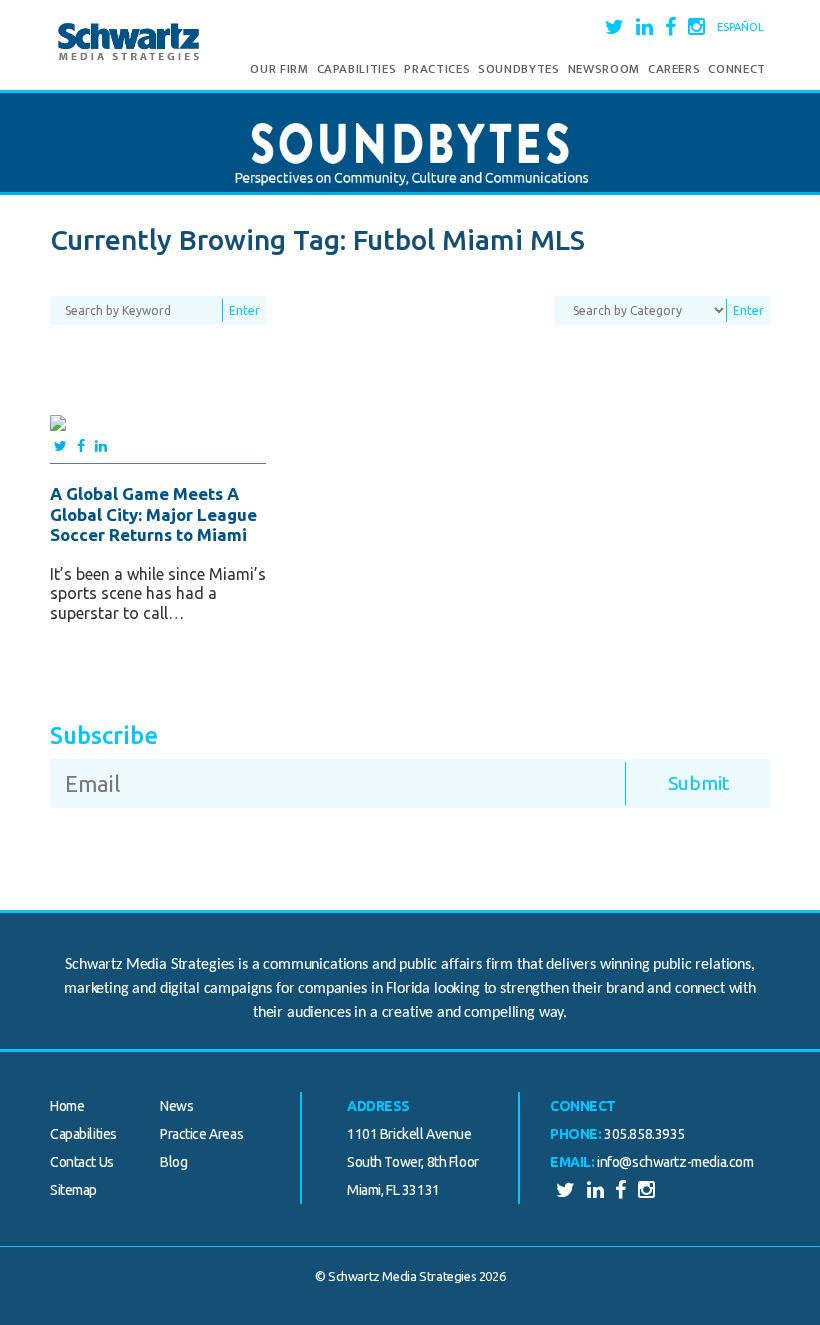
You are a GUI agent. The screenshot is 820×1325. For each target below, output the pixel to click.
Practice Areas (201, 1134)
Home (67, 1106)
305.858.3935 (644, 1134)
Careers (674, 69)
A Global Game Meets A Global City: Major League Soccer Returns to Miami (153, 514)
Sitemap (73, 1190)
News (176, 1106)
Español (740, 27)
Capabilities (357, 69)
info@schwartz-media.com (675, 1162)
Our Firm (279, 69)
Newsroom (604, 69)
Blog (173, 1162)
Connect (737, 69)
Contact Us (82, 1162)
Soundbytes (519, 69)
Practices (437, 69)
